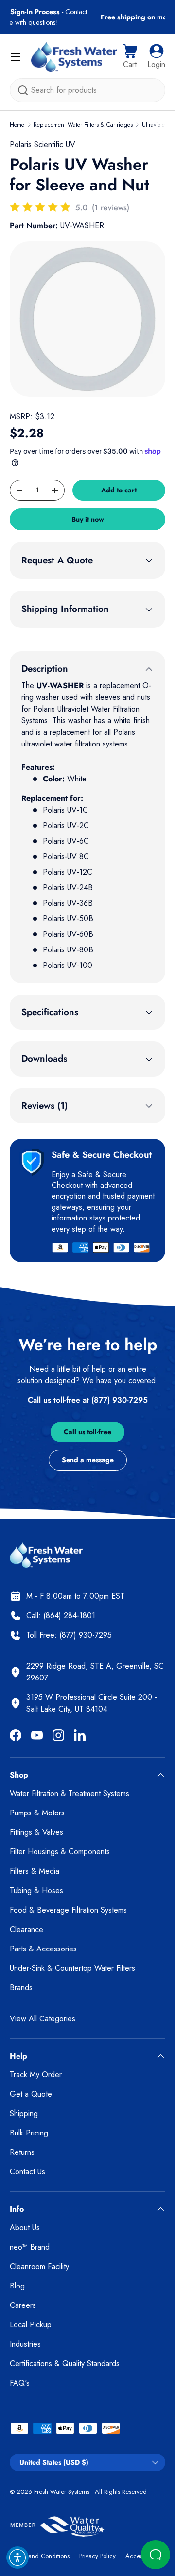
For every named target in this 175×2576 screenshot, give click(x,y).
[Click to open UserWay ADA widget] (17, 2558)
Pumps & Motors (37, 1813)
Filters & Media (35, 1871)
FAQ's (20, 2383)
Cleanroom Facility (39, 2266)
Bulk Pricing (29, 2133)
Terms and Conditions (40, 2556)
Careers (23, 2305)
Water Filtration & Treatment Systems (70, 1793)
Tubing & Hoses (36, 1890)
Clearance (26, 1929)
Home (17, 125)
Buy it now (88, 519)
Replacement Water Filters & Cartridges (83, 125)
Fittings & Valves (36, 1832)
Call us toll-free (87, 1432)
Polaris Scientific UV (43, 144)
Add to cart (119, 490)
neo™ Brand (30, 2247)
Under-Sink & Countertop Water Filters (72, 1968)
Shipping (24, 2113)
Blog (17, 2286)
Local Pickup (31, 2325)
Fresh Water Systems (62, 2492)
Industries (25, 2344)
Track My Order (36, 2075)
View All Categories (43, 2019)
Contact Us (27, 2172)
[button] (130, 57)
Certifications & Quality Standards (65, 2364)
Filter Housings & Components (60, 1852)
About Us (25, 2228)
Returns (22, 2152)
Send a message (88, 1460)
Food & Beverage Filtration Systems (68, 1910)
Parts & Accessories (43, 1949)
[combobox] (87, 90)
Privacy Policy (97, 2556)
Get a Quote (31, 2094)
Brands (21, 1988)
